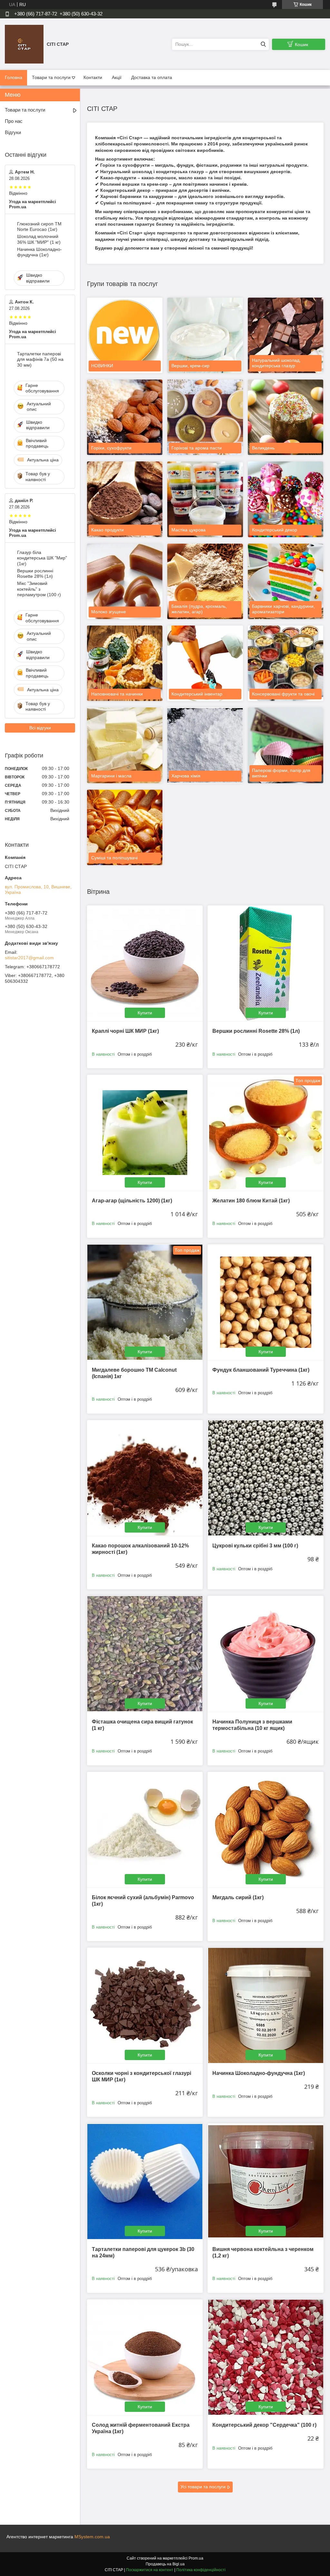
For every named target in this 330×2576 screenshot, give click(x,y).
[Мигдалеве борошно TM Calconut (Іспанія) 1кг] (145, 1302)
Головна (14, 77)
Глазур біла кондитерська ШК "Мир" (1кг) (42, 558)
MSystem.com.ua (92, 2537)
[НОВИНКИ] (125, 335)
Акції (117, 77)
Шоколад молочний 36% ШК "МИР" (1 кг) (39, 239)
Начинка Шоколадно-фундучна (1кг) (259, 2073)
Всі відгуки (40, 728)
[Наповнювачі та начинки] (125, 663)
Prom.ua (196, 2558)
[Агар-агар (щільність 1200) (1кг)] (145, 1133)
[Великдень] (286, 417)
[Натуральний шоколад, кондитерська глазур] (286, 335)
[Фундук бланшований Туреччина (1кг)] (265, 1302)
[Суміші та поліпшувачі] (125, 827)
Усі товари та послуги (203, 2487)
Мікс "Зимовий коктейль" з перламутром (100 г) (39, 589)
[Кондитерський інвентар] (205, 663)
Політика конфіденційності (201, 2570)
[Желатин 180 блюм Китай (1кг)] (265, 1133)
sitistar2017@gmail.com (29, 958)
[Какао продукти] (125, 499)
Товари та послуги (51, 77)
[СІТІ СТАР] (24, 44)
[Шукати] (263, 44)
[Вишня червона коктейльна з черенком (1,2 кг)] (265, 2181)
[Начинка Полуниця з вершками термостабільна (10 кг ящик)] (265, 1654)
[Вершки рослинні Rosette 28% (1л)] (265, 963)
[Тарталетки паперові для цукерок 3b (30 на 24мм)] (145, 2181)
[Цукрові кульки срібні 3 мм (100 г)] (265, 1478)
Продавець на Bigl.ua (165, 2564)
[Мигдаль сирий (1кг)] (265, 1830)
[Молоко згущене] (125, 581)
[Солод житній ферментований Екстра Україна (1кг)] (145, 2357)
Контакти (93, 77)
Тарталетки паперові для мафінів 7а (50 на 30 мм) (40, 359)
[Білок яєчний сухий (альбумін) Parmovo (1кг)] (145, 1830)
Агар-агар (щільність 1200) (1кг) (132, 1201)
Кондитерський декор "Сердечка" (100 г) (264, 2425)
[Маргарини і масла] (125, 745)
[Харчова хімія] (205, 745)
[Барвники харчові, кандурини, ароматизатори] (286, 581)
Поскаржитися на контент (150, 2570)
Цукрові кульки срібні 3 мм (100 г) (255, 1546)
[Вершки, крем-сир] (205, 335)
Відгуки (13, 132)
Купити (145, 1013)
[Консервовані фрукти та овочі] (286, 663)
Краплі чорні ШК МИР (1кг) (125, 1031)
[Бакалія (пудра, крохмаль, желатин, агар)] (205, 581)
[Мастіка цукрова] (205, 499)
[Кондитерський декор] (286, 499)
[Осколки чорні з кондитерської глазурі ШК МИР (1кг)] (145, 2005)
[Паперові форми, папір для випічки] (286, 745)
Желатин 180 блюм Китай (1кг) (251, 1201)
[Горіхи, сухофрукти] (125, 417)
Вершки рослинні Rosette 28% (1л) (256, 1031)
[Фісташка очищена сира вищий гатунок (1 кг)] (145, 1654)
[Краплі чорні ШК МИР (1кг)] (145, 963)
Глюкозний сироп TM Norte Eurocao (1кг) (39, 227)
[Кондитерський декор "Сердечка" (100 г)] (265, 2357)
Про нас (14, 121)
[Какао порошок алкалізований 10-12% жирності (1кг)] (145, 1478)
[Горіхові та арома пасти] (205, 417)
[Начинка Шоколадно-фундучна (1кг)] (265, 2005)
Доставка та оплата (152, 77)
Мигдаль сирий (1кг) (238, 1897)
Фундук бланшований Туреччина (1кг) (261, 1370)
